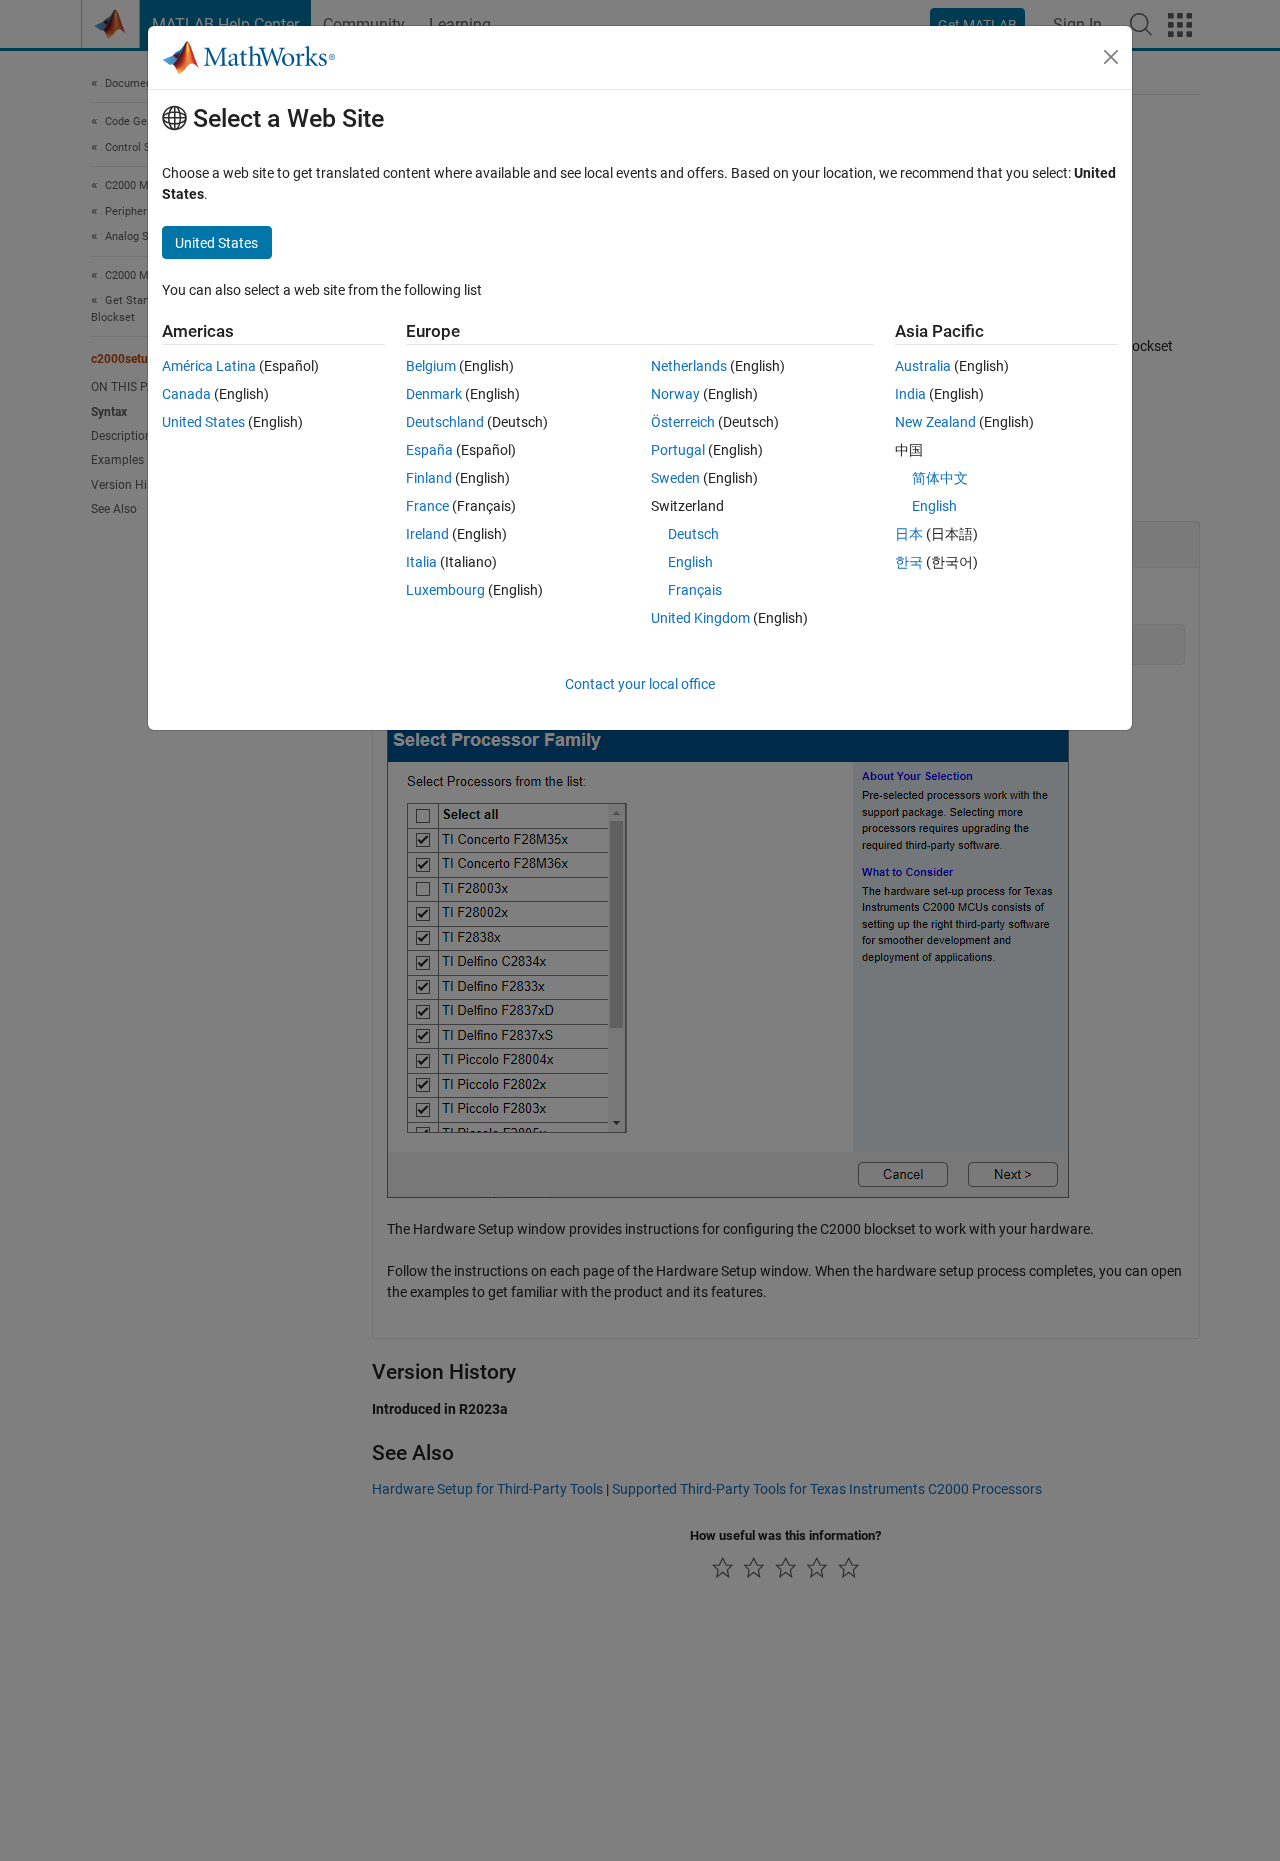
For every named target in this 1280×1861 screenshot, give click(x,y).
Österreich (683, 422)
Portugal (678, 450)
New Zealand (935, 422)
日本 (909, 534)
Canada (186, 394)
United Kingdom (700, 618)
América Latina (209, 366)
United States (203, 422)
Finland (429, 478)
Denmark (434, 394)
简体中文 (940, 478)
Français (695, 590)
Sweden (675, 478)
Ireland (427, 534)
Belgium (431, 366)
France (427, 506)
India (910, 394)
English (690, 562)
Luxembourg (445, 590)
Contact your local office (640, 684)
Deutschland (445, 422)
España (429, 450)
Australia (923, 366)
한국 (909, 562)
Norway (675, 394)
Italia (421, 562)
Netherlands (689, 366)
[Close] (1111, 57)
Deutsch (693, 534)
